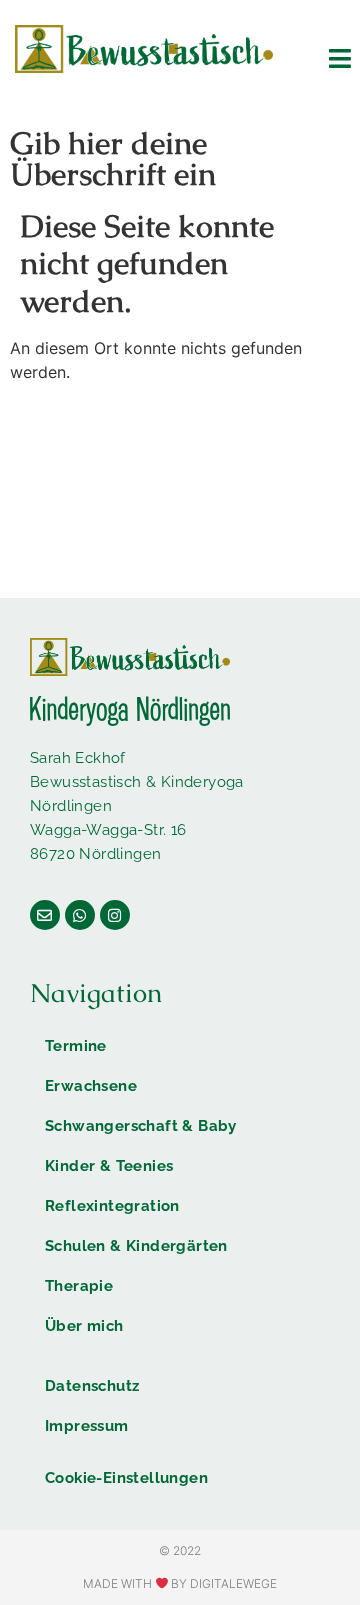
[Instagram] (115, 915)
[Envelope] (45, 915)
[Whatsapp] (80, 915)
